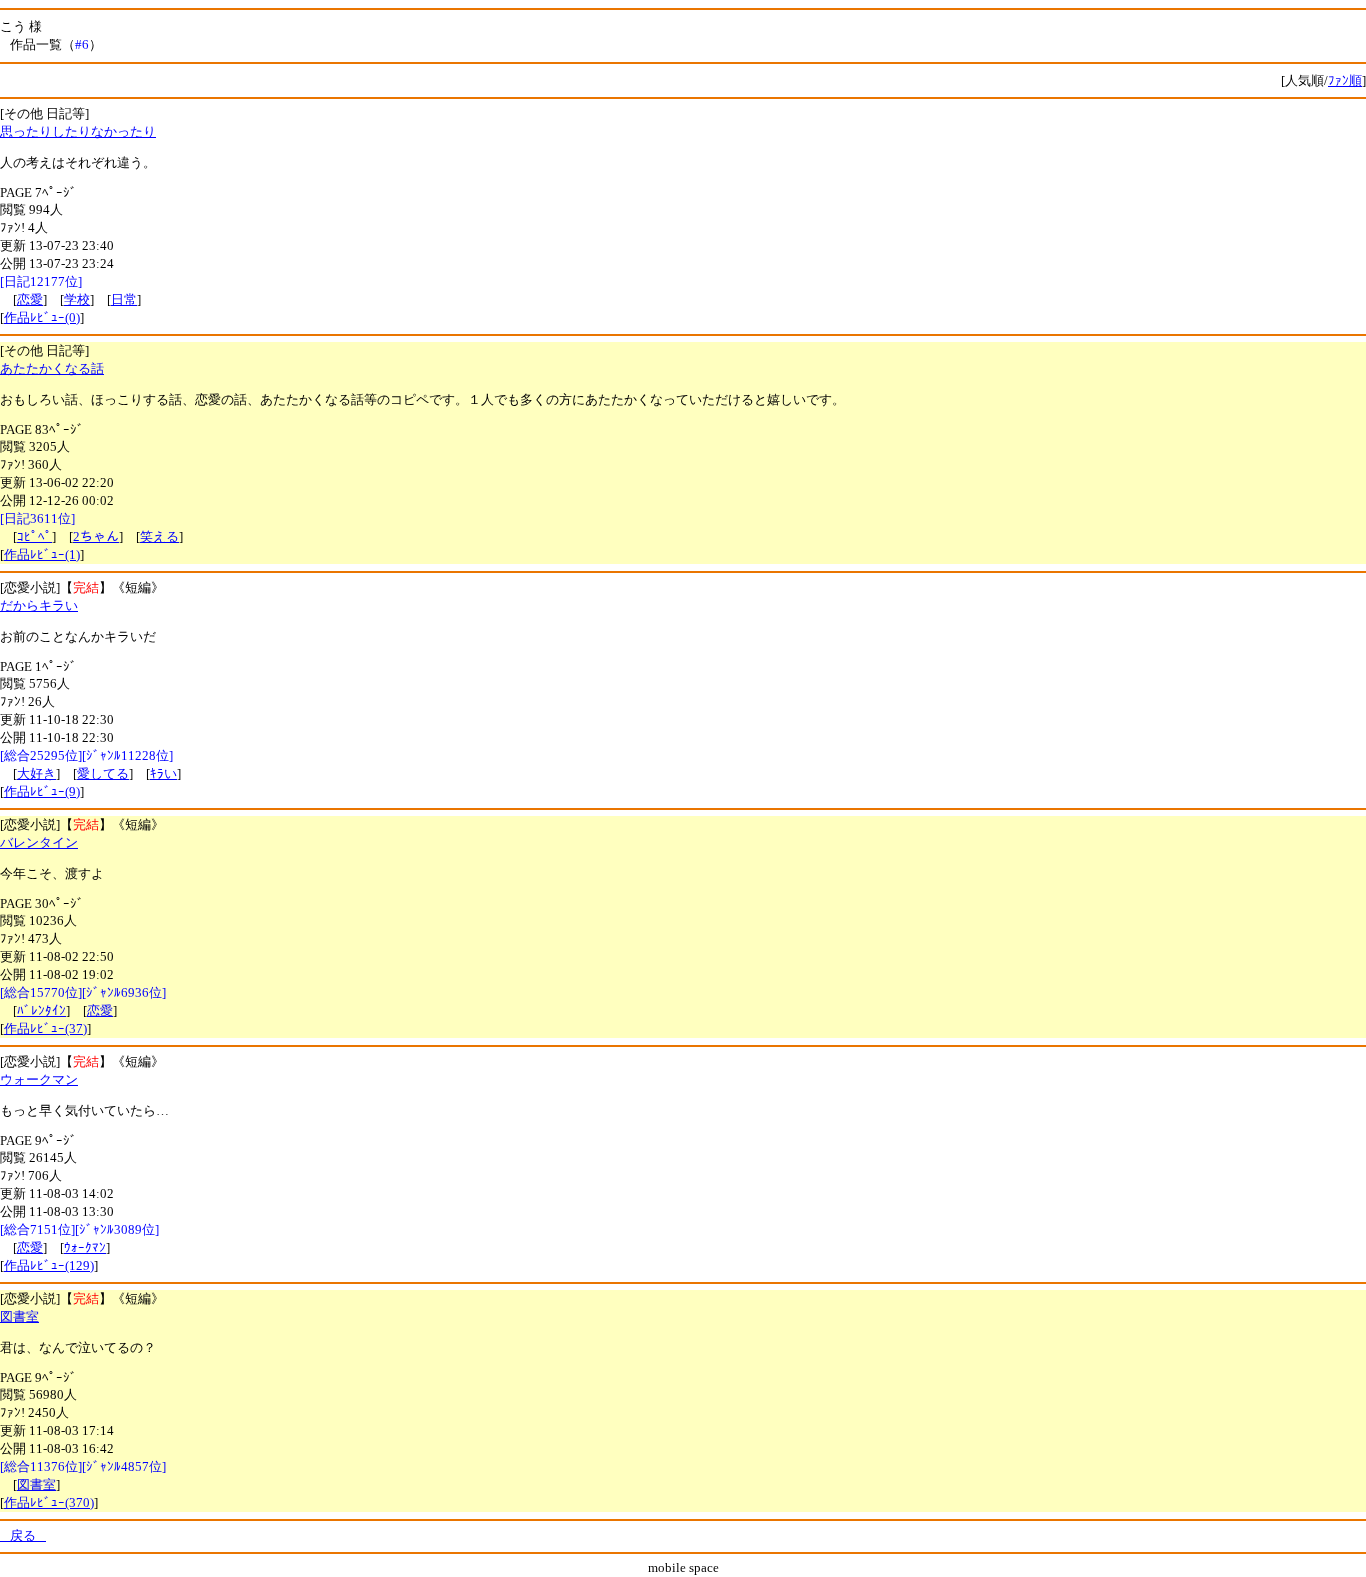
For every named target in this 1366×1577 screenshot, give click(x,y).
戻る (23, 1535)
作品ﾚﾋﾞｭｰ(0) (42, 317)
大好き (36, 773)
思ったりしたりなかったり (78, 131)
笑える (159, 536)
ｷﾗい (163, 773)
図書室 (19, 1316)
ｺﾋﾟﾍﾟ (34, 536)
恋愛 (30, 299)
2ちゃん (96, 536)
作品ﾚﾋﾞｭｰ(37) (45, 1028)
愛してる (103, 773)
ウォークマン (39, 1079)
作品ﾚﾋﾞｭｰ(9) (42, 791)
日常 (124, 299)
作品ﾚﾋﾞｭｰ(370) (49, 1502)
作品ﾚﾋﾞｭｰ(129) (49, 1265)
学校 (77, 299)
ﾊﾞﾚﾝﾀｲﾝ (41, 1010)
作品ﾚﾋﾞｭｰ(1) (42, 554)
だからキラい (39, 605)
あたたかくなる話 (52, 368)
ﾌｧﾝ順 (1345, 80)
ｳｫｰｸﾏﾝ (85, 1247)
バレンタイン (39, 842)
